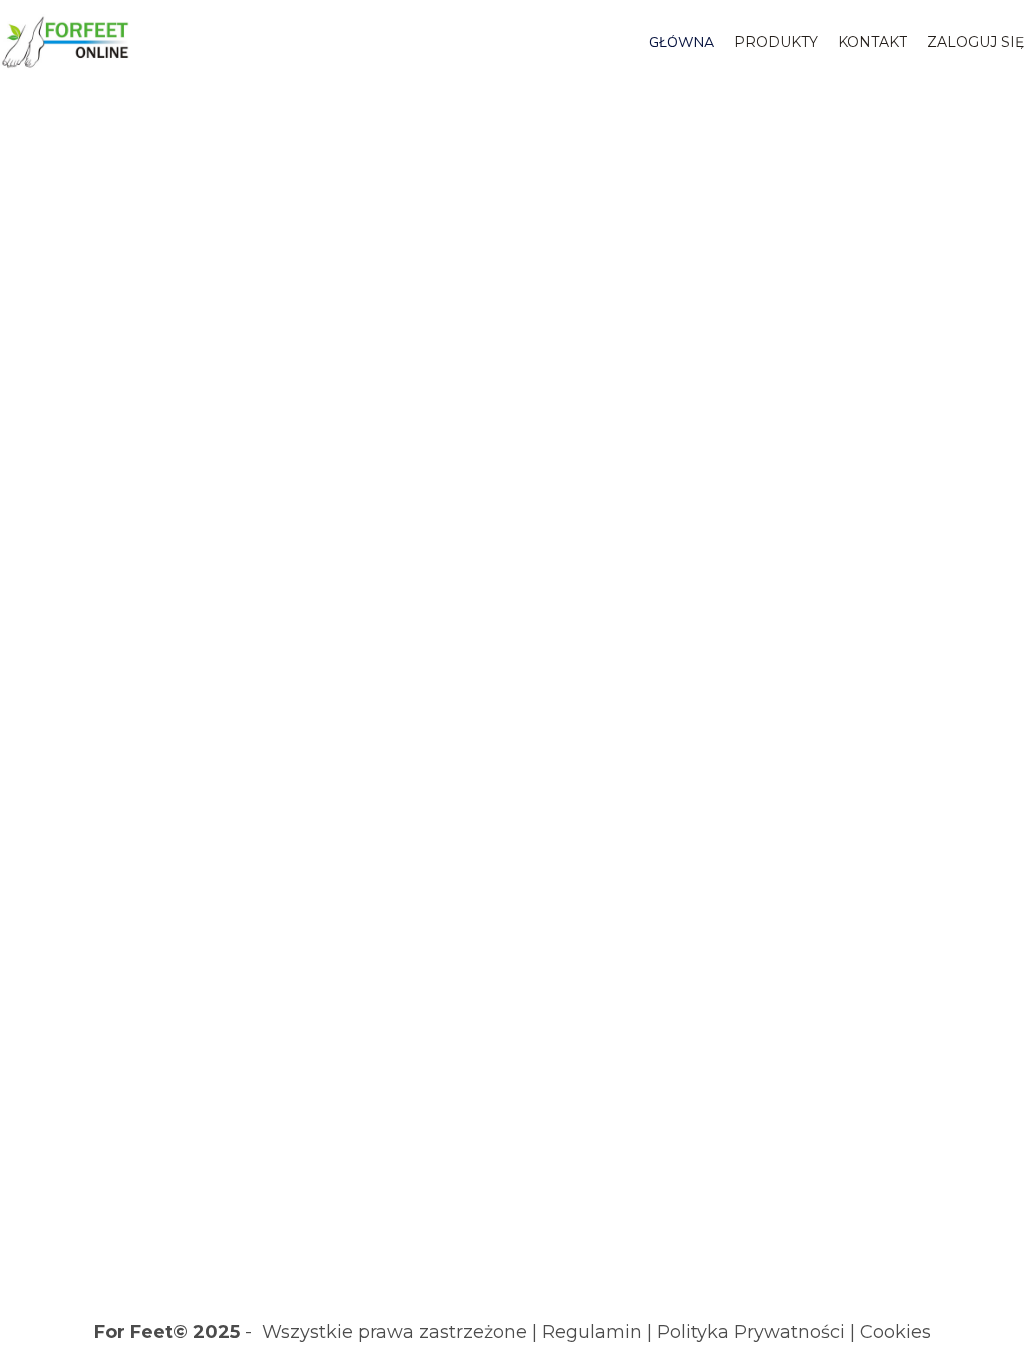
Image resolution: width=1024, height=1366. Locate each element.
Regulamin (592, 1332)
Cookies (895, 1332)
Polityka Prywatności (751, 1332)
